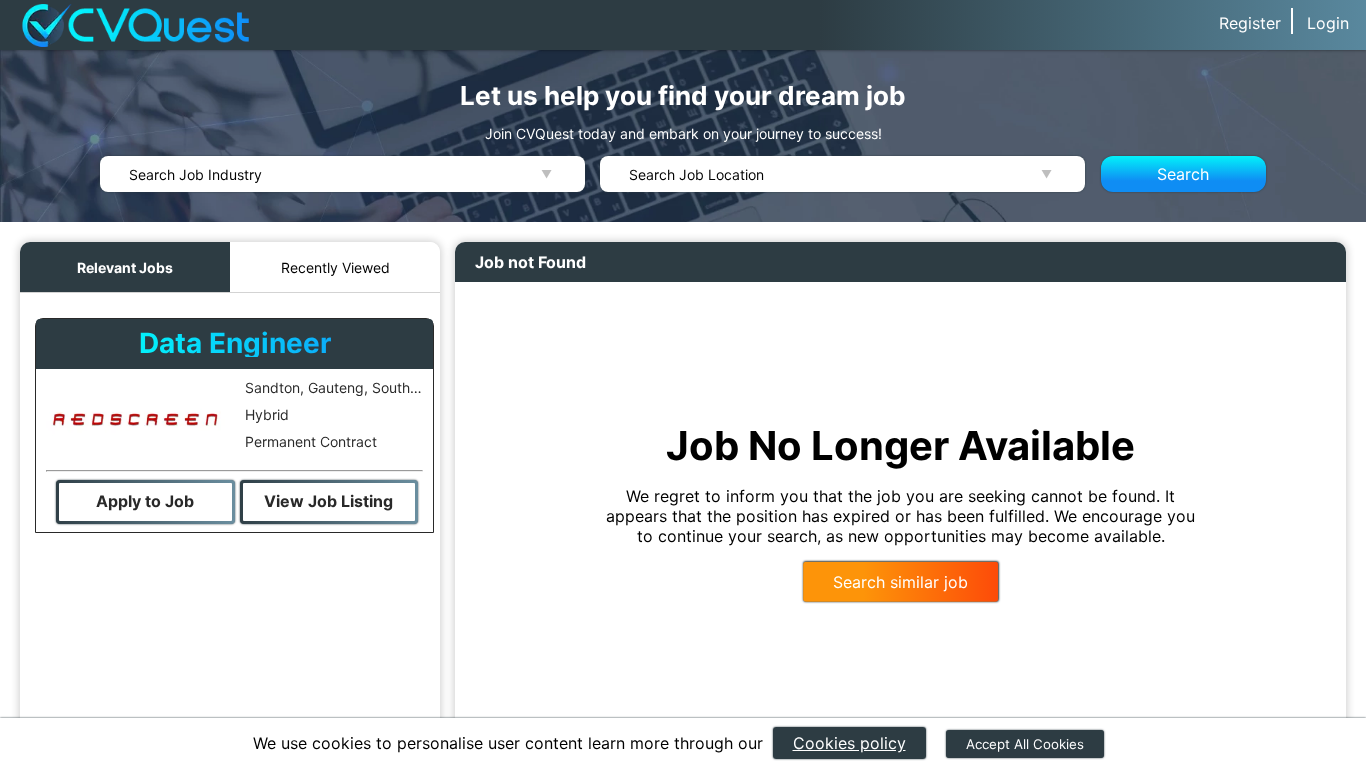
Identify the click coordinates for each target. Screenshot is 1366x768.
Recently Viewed (335, 267)
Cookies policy (849, 743)
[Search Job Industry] (342, 174)
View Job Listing (328, 501)
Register (1250, 23)
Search (1183, 174)
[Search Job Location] (842, 174)
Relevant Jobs (125, 267)
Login (1328, 23)
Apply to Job (145, 501)
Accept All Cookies (1025, 744)
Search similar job (900, 582)
